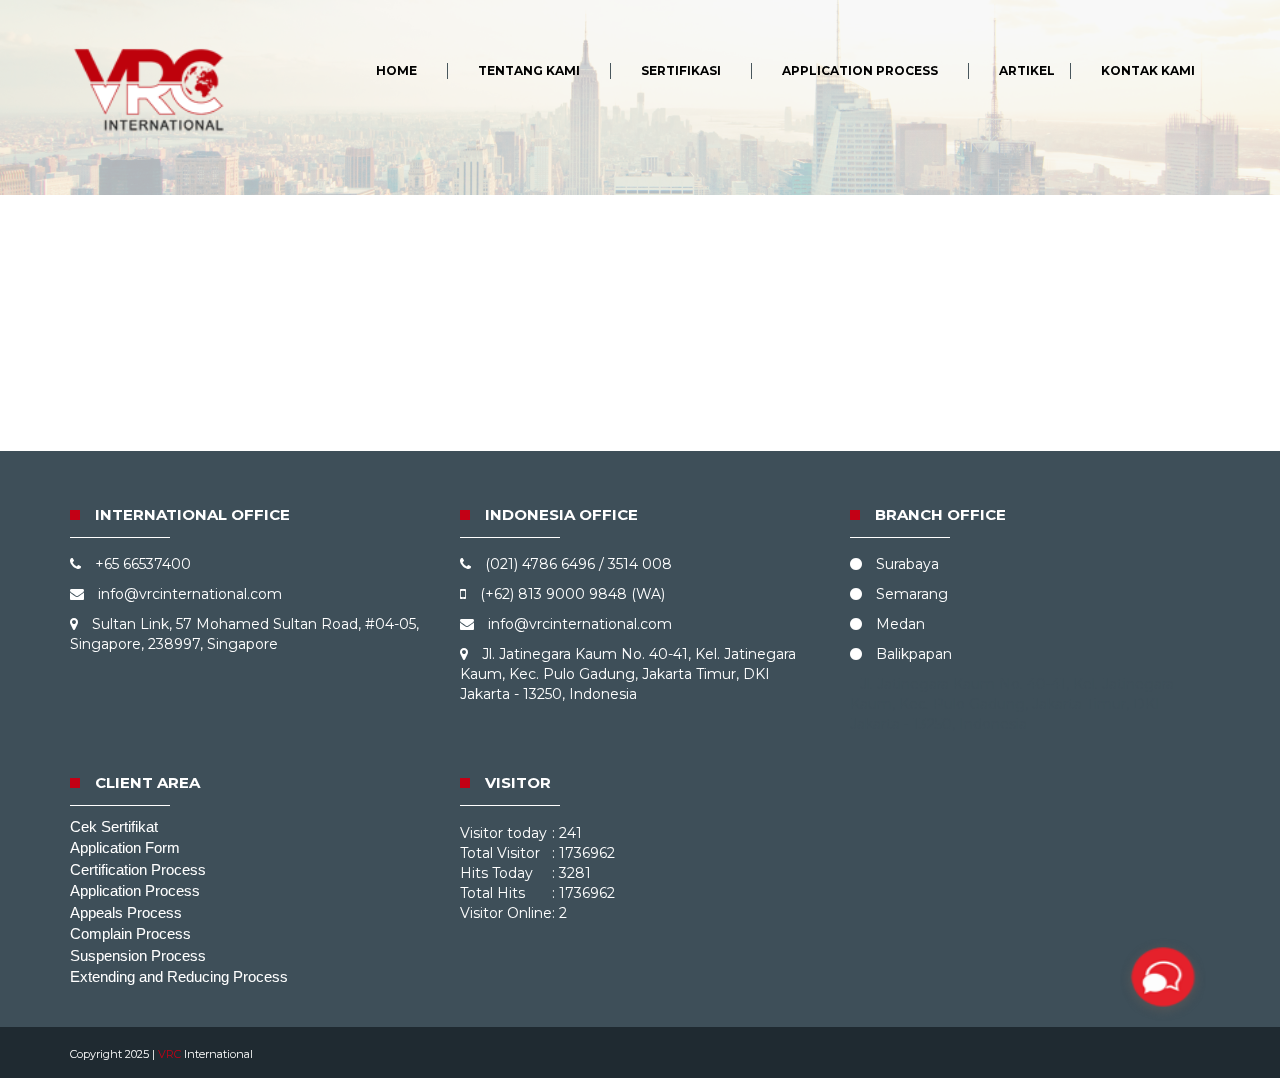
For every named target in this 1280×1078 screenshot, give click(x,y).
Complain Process (130, 933)
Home (396, 70)
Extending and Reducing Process (179, 976)
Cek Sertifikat (114, 826)
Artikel (1027, 70)
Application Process (860, 70)
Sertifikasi (681, 70)
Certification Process (138, 869)
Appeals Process (126, 912)
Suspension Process (138, 955)
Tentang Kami (529, 70)
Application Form (125, 847)
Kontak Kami (1148, 70)
